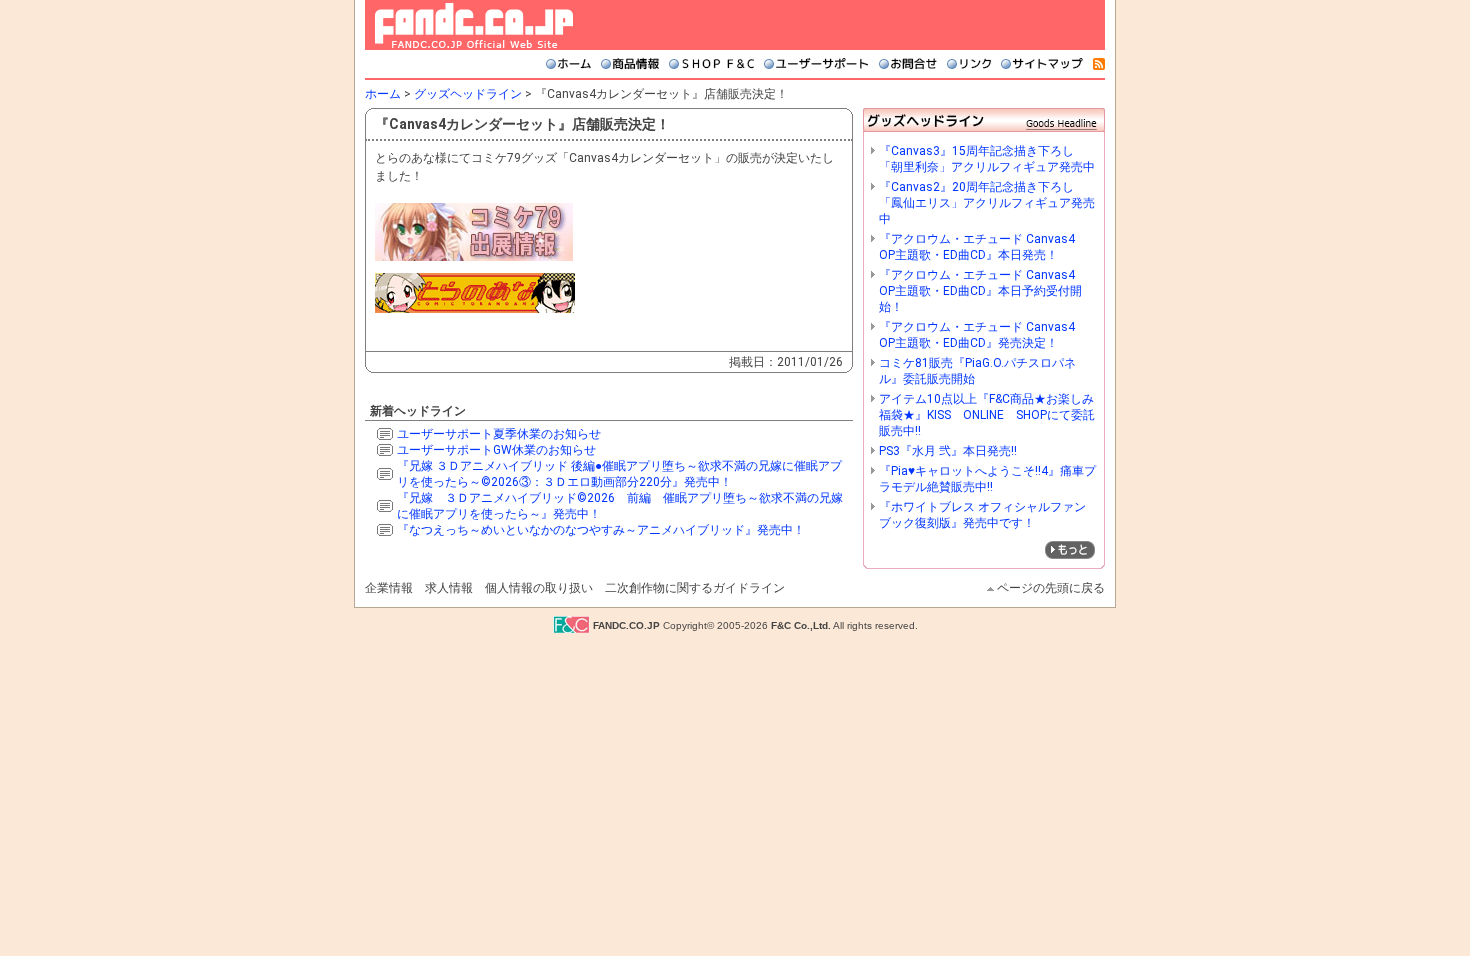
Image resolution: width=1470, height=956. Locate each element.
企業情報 (389, 588)
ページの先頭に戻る (1051, 588)
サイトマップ (1042, 64)
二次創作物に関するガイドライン (695, 588)
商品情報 (630, 64)
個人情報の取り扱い (539, 588)
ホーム (568, 64)
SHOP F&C (711, 64)
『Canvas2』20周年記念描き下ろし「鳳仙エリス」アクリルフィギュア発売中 (987, 203)
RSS (1099, 64)
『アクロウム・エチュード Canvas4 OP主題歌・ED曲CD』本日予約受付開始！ (983, 291)
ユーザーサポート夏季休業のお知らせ (499, 434)
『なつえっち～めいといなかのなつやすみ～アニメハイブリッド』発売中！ (601, 530)
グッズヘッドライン (468, 94)
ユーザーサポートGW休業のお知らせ (496, 450)
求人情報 (449, 588)
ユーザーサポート (816, 64)
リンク (969, 64)
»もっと (1070, 550)
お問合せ (908, 64)
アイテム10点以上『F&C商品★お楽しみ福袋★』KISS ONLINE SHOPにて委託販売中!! (987, 415)
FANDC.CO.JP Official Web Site (474, 25)
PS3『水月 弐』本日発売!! (948, 451)
